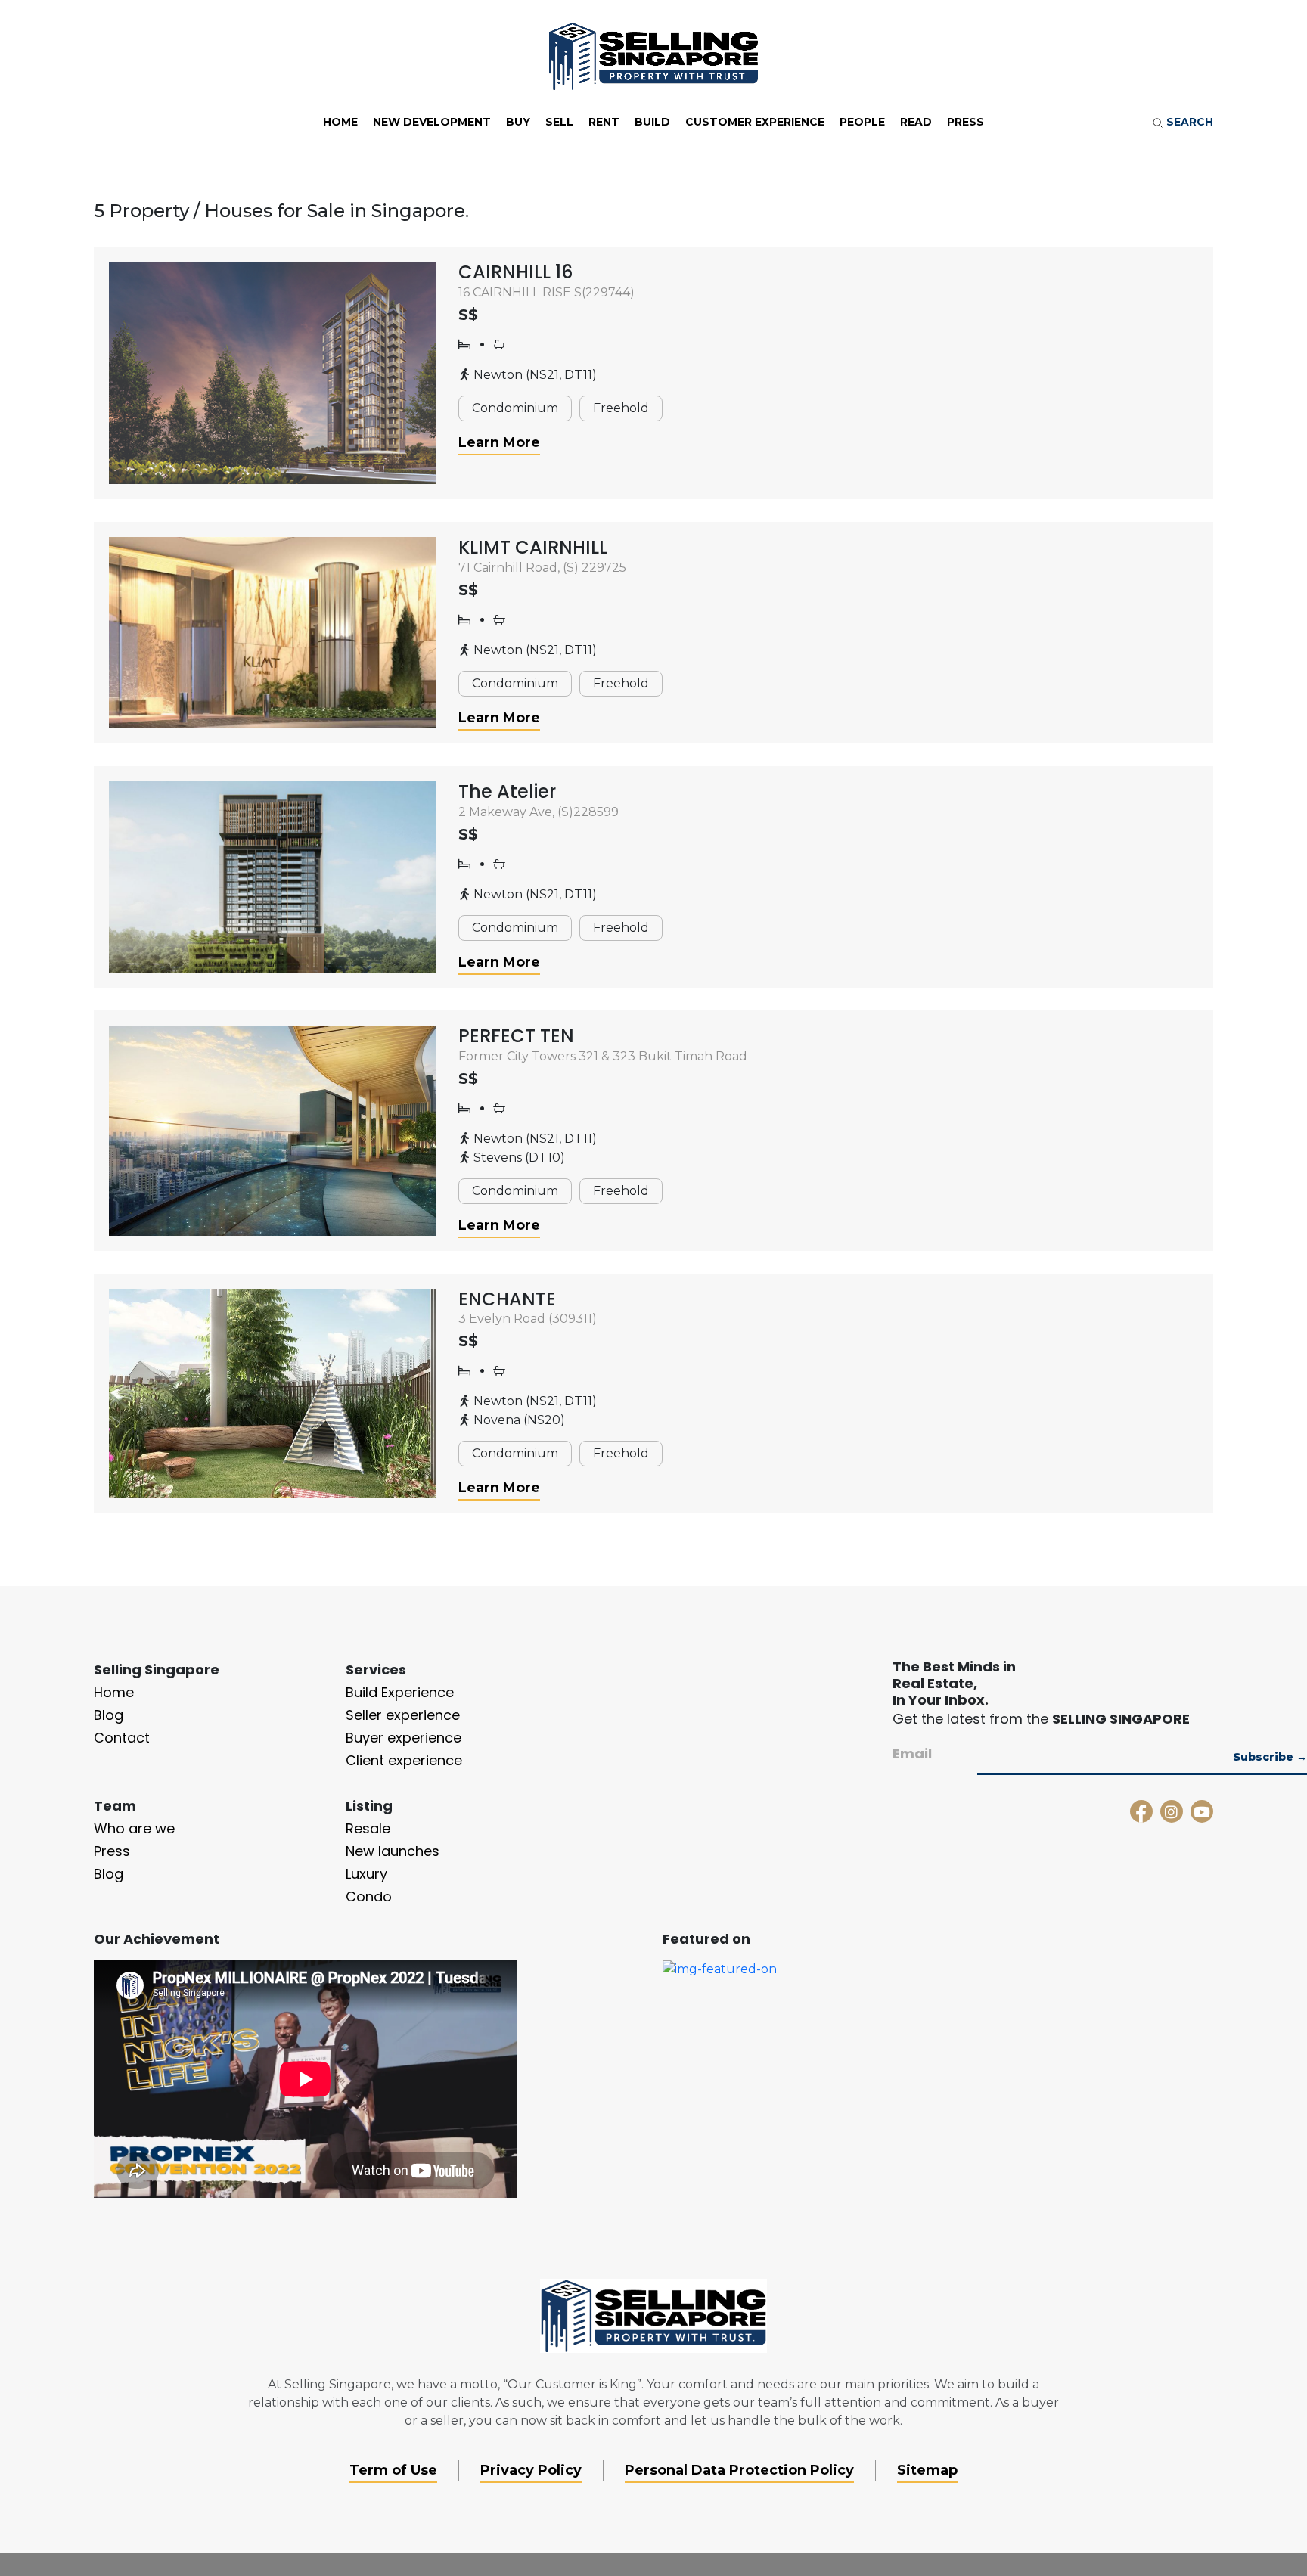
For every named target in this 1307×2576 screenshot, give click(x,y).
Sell (559, 122)
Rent (604, 122)
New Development (432, 122)
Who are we (134, 1828)
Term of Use (393, 2470)
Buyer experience (404, 1738)
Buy (518, 122)
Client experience (404, 1760)
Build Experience (400, 1692)
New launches (393, 1851)
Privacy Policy (531, 2470)
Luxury (366, 1874)
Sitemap (927, 2470)
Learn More (499, 442)
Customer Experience (755, 122)
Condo (369, 1896)
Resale (368, 1828)
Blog (109, 1715)
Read (916, 122)
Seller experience (403, 1715)
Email (912, 1754)
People (862, 122)
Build (652, 122)
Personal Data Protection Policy (739, 2470)
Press (966, 122)
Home (340, 122)
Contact (122, 1738)
